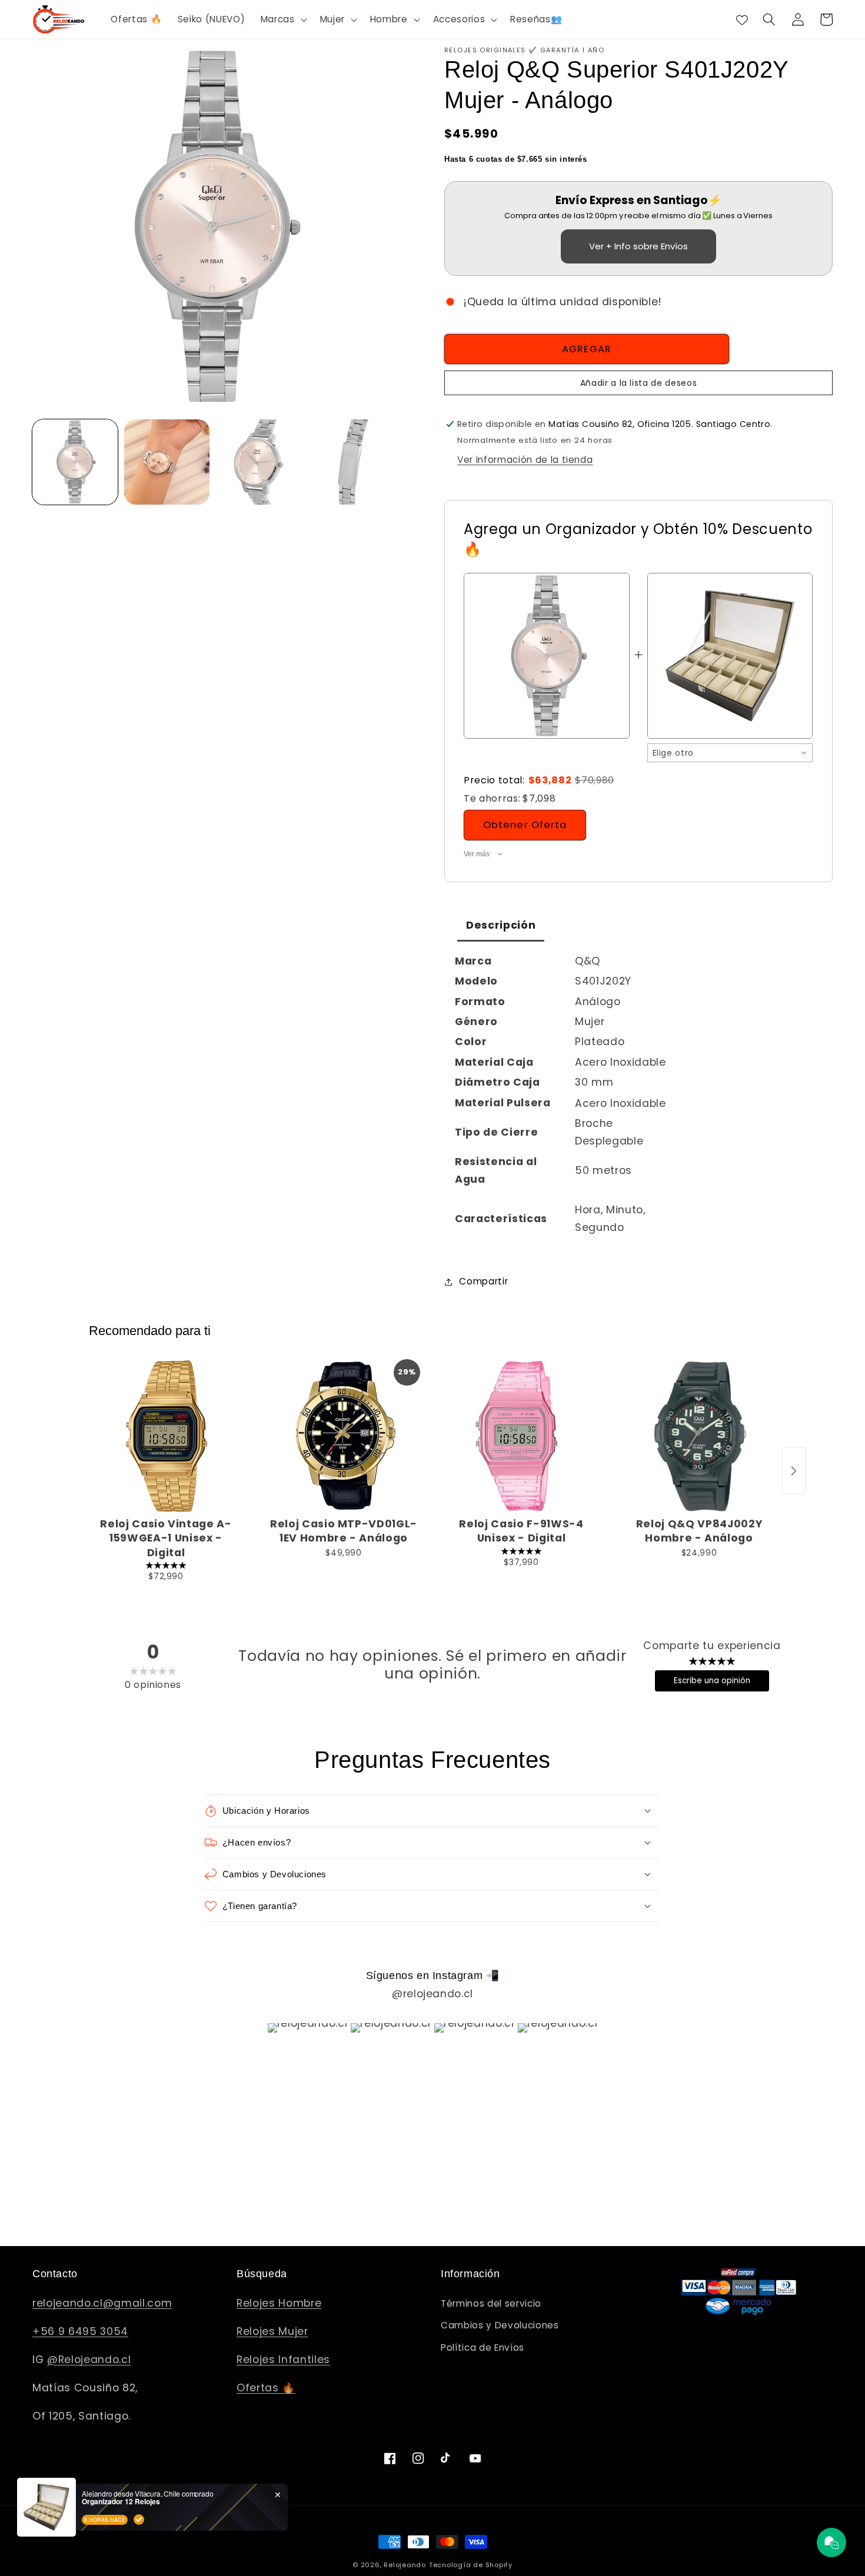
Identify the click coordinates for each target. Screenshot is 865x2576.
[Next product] (794, 1471)
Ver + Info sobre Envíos (638, 246)
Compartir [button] (483, 1281)
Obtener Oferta (525, 825)
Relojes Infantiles (283, 2360)
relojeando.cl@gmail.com (102, 2303)
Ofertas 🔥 (266, 2388)
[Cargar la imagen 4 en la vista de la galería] (350, 462)
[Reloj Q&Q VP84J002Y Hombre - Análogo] (699, 1436)
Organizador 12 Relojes (121, 2501)
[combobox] (730, 753)
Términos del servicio (491, 2303)
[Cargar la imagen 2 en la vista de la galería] (167, 462)
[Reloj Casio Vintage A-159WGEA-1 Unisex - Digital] (166, 1436)
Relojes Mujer (272, 2331)
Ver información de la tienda (525, 460)
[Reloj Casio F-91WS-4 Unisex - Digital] (521, 1436)
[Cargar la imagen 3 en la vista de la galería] (259, 462)
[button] (283, 19)
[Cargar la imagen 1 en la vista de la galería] (75, 462)
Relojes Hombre (279, 2303)
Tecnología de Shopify (471, 2565)
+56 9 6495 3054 (80, 2331)
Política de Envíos (483, 2348)
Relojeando (405, 2565)
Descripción (501, 925)
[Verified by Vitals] (139, 2520)
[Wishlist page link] (742, 19)
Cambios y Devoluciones (500, 2325)
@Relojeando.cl (89, 2360)
